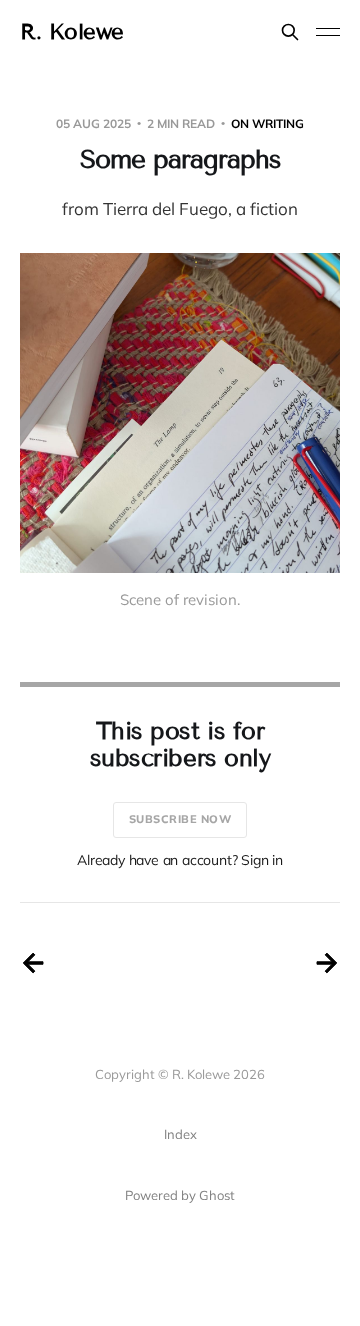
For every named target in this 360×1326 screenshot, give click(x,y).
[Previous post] (33, 963)
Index (180, 1134)
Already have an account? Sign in (180, 860)
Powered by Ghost (180, 1195)
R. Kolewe (72, 32)
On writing (267, 123)
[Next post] (327, 963)
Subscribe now (180, 819)
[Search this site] (290, 32)
